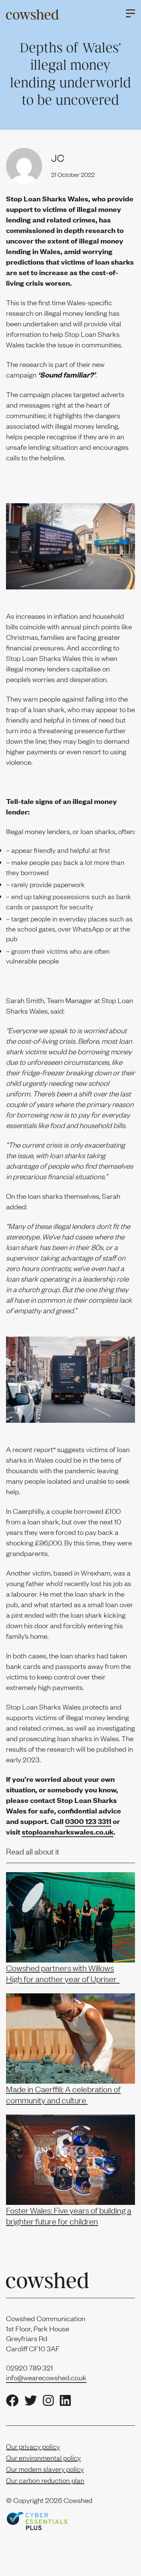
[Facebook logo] (12, 2401)
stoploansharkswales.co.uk (68, 1832)
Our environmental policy (43, 2458)
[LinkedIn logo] (65, 2401)
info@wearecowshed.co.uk (46, 2377)
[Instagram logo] (48, 2401)
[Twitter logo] (31, 2401)
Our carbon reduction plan (45, 2480)
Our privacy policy (33, 2446)
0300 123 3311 (88, 1821)
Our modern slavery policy (45, 2469)
